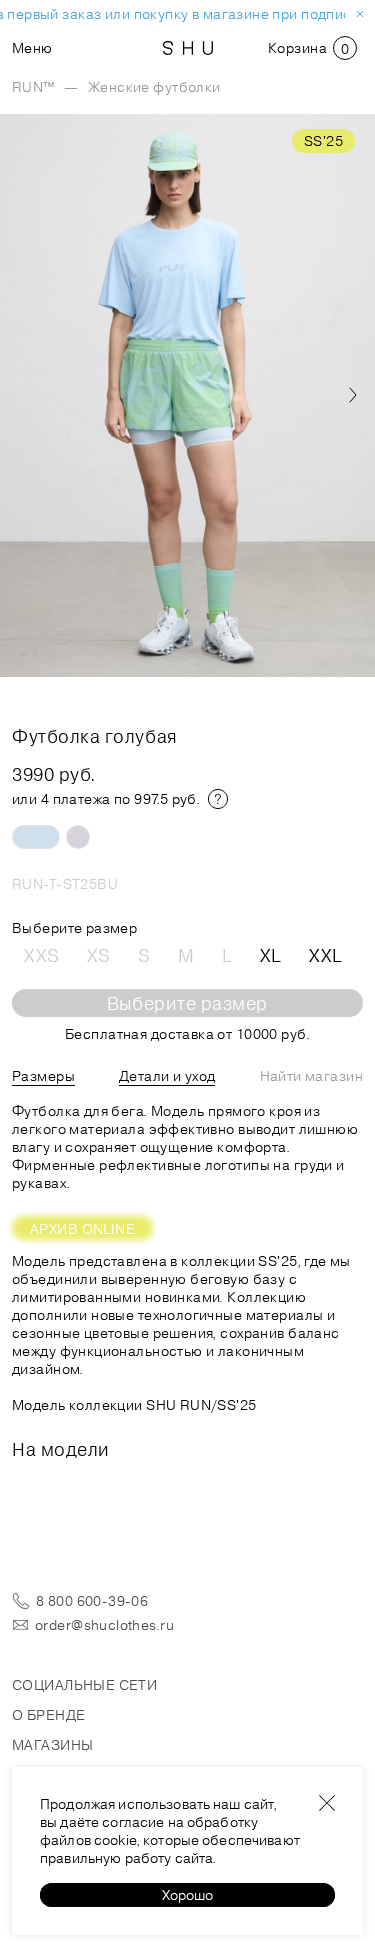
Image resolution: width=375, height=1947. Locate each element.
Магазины (52, 1745)
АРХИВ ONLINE (82, 1229)
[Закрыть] (327, 1803)
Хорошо (187, 1895)
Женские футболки (154, 87)
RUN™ (33, 87)
